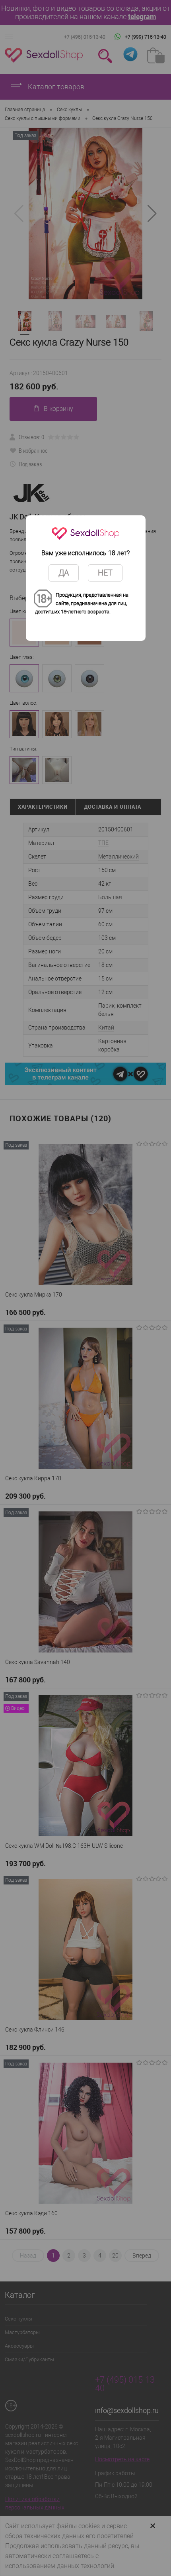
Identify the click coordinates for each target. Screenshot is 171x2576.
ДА (64, 573)
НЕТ (105, 573)
